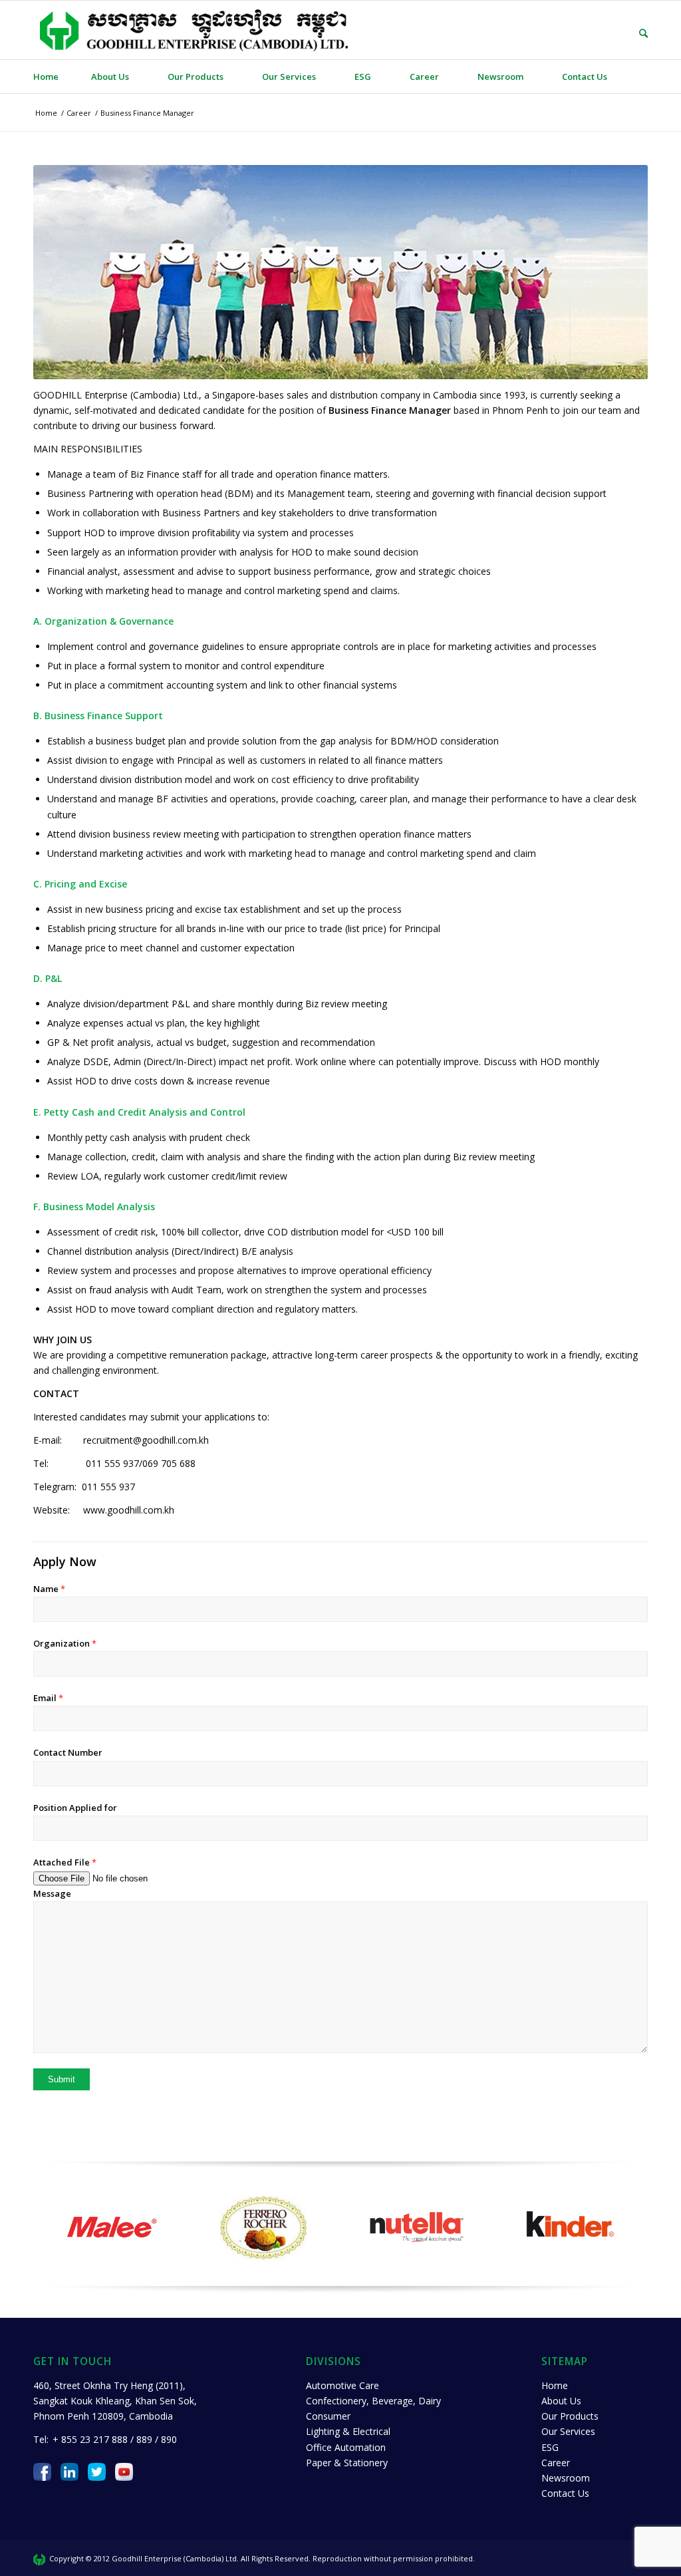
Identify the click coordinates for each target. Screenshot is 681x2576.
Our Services (568, 2431)
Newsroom (566, 2478)
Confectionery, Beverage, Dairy (373, 2401)
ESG (550, 2447)
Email (48, 1698)
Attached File (65, 1862)
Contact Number (68, 1752)
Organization (65, 1643)
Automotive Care (342, 2385)
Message (52, 1893)
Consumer (328, 2416)
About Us (561, 2401)
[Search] (634, 33)
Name (49, 1589)
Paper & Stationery (347, 2463)
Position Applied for (75, 1808)
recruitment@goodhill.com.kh (146, 1440)
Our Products (570, 2416)
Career (556, 2463)
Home (555, 2385)
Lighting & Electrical (348, 2431)
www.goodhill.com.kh (129, 1510)
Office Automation (346, 2447)
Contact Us (565, 2493)
